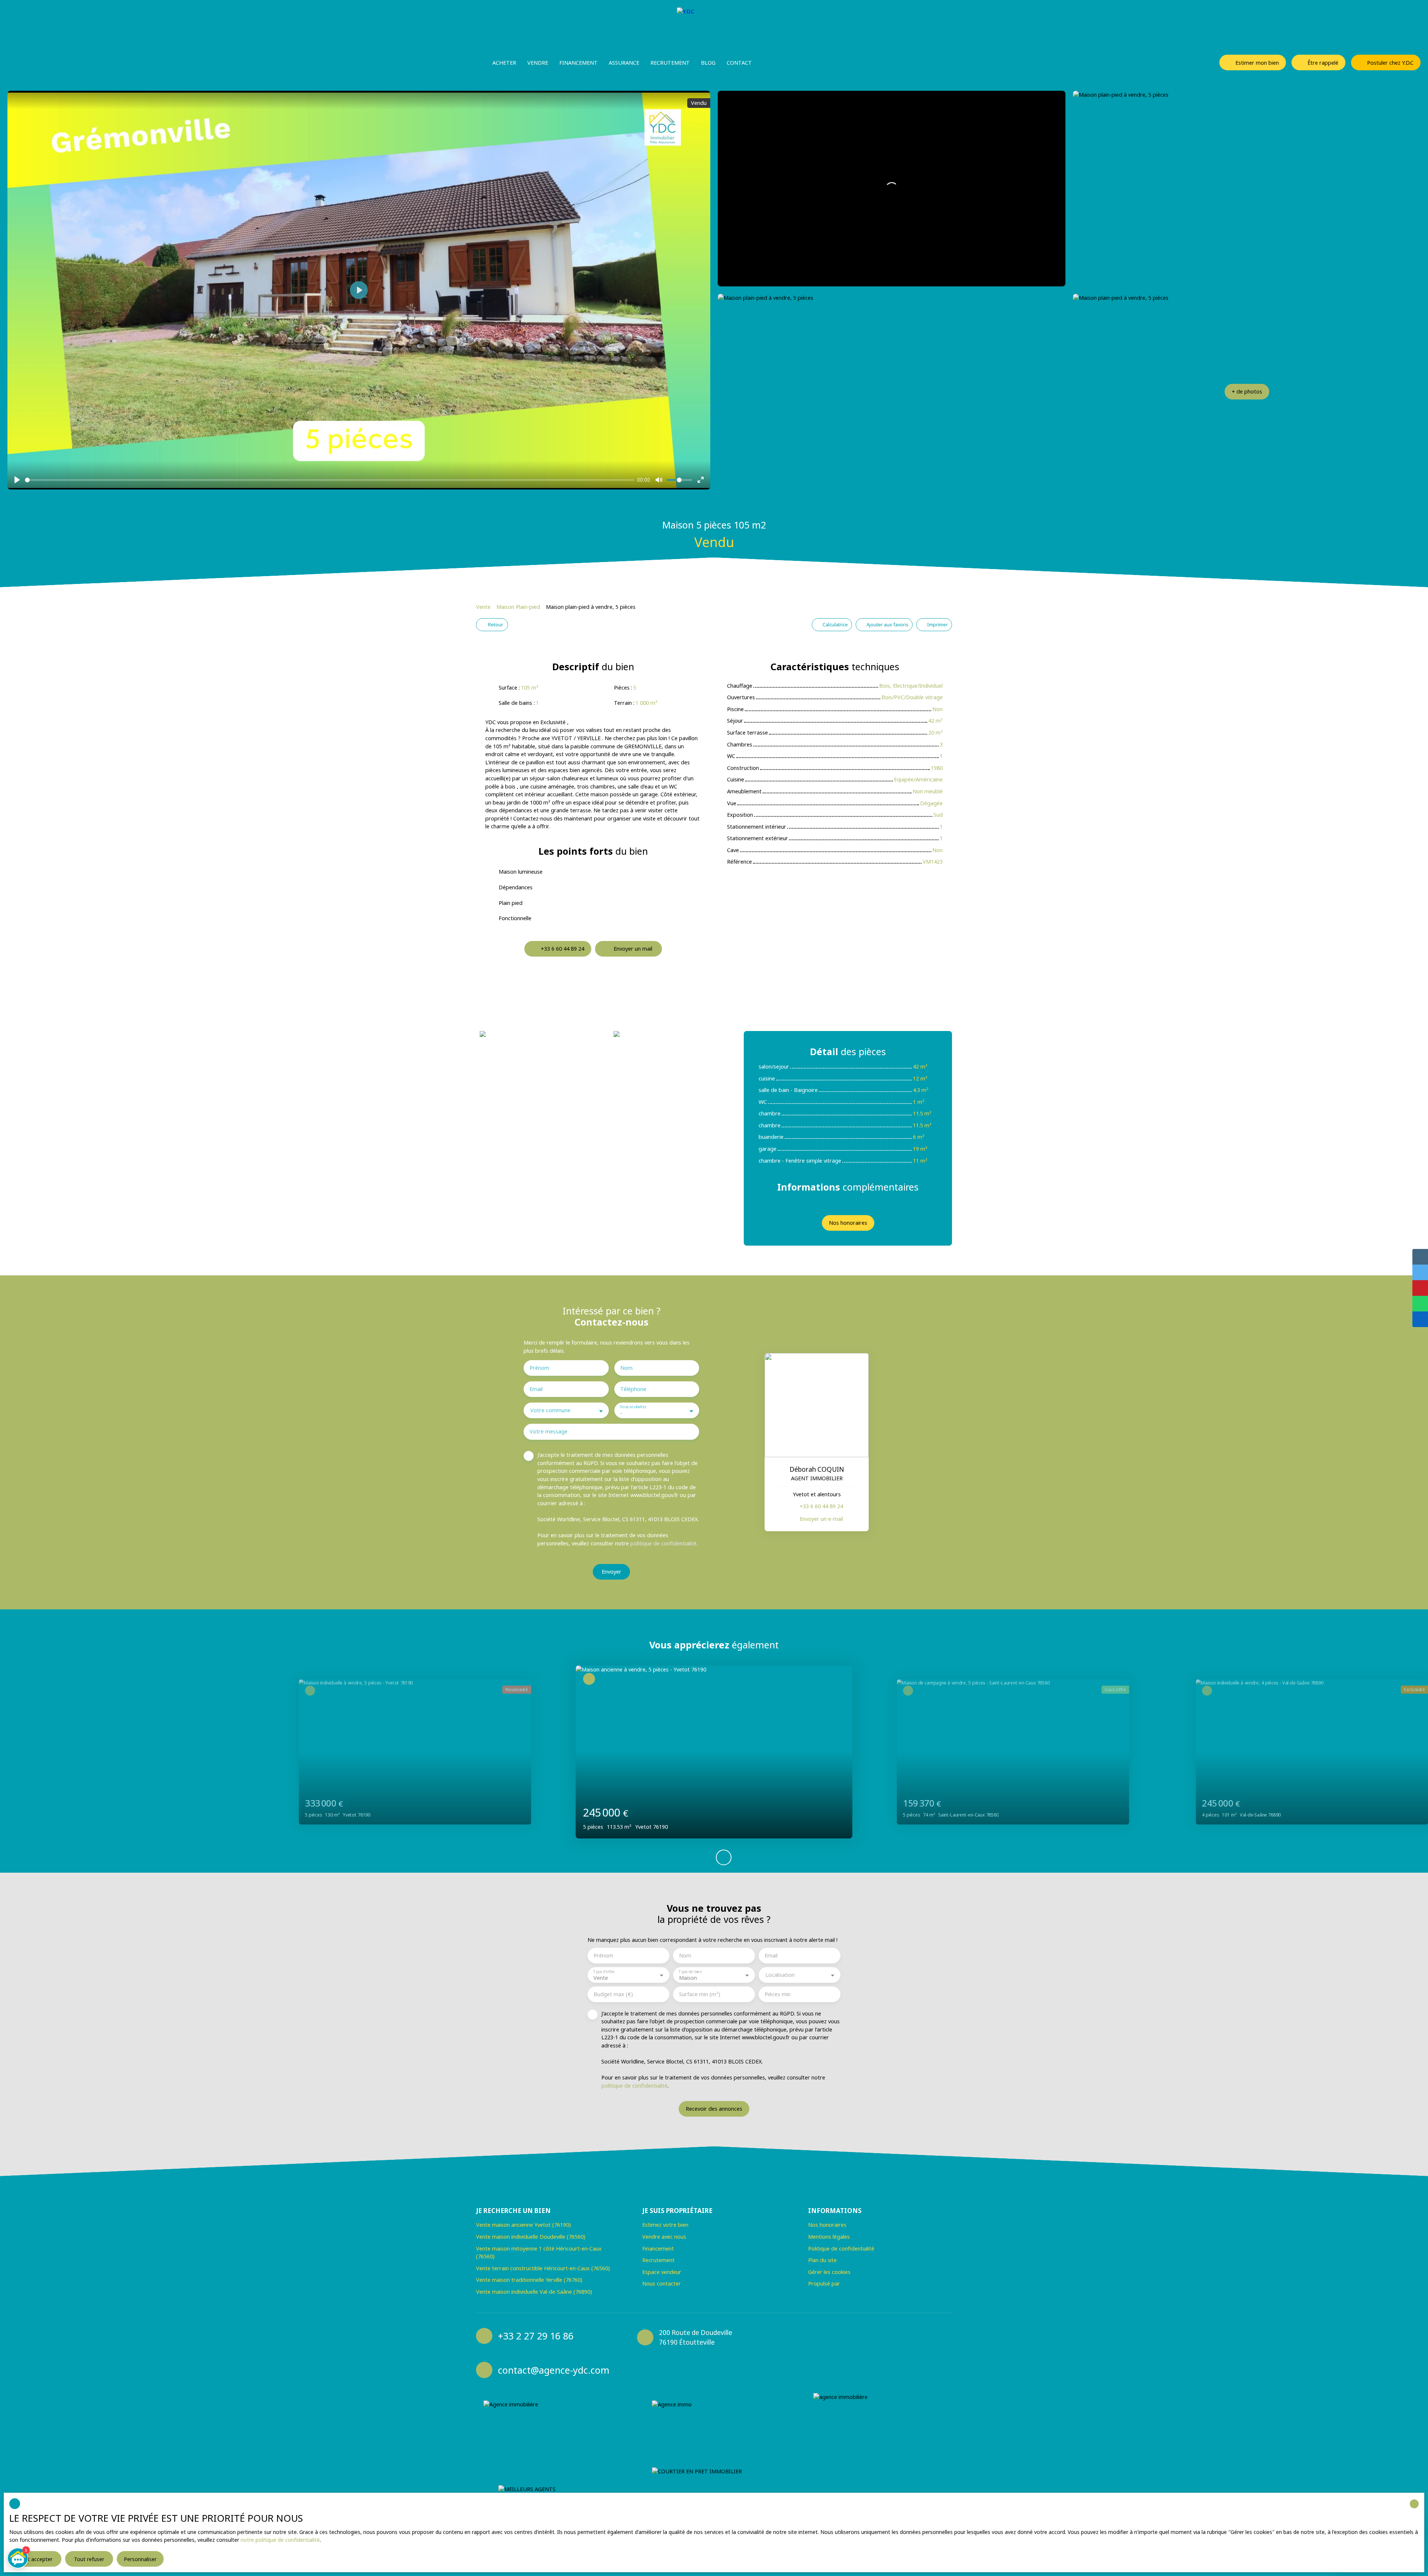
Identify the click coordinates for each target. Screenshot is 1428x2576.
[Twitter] (861, 2352)
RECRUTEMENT (670, 63)
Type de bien (690, 1971)
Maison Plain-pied (518, 607)
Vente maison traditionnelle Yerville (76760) (529, 2280)
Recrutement (658, 2260)
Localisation (780, 1975)
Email (536, 1389)
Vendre (538, 63)
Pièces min (778, 1994)
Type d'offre (604, 1971)
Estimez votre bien (665, 2225)
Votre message (549, 1432)
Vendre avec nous (664, 2237)
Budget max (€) (613, 1994)
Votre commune (550, 1410)
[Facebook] (803, 2352)
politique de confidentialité (663, 1543)
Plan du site (822, 2260)
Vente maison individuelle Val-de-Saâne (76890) (534, 2292)
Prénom (539, 1368)
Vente (483, 607)
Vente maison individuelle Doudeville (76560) (531, 2237)
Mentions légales (829, 2237)
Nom (626, 1368)
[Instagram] (817, 2352)
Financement (578, 63)
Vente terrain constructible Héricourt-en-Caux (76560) (543, 2268)
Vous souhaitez (633, 1407)
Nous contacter (662, 2283)
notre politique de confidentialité (280, 2540)
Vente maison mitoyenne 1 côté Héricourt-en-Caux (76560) (539, 2253)
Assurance (624, 63)
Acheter (504, 63)
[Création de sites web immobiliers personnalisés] (860, 2284)
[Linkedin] (832, 2352)
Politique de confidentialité (841, 2249)
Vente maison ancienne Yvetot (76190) (523, 2225)
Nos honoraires (827, 2225)
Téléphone (633, 1389)
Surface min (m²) (700, 1994)
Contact (739, 63)
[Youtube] (846, 2352)
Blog (708, 63)
